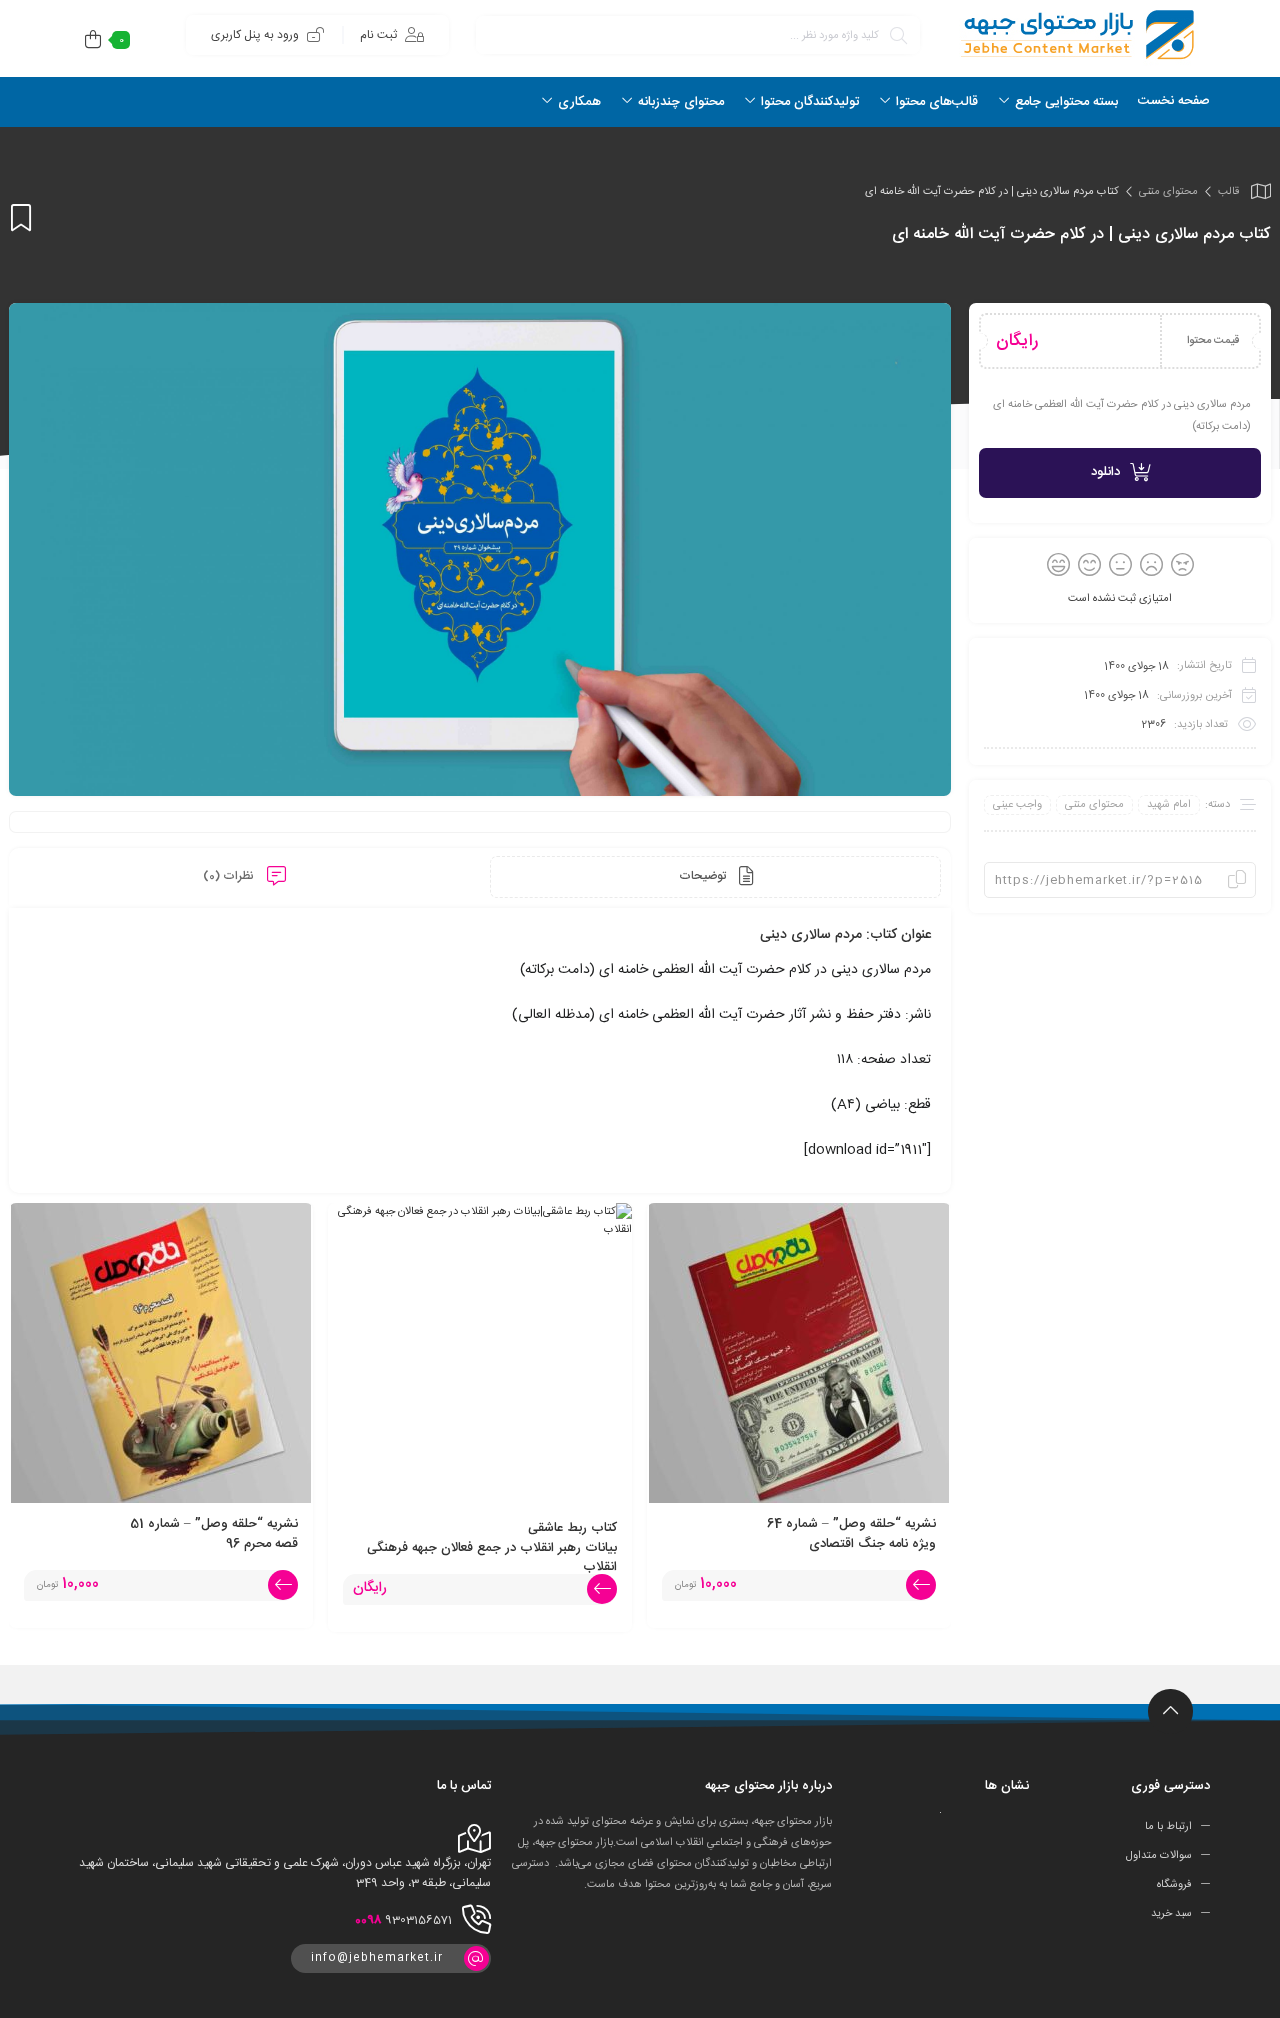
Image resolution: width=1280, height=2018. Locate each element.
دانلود (1105, 472)
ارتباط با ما (1168, 1827)
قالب (1228, 192)
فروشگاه (1174, 1885)
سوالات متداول (1159, 1856)
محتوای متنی (1168, 192)
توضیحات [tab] (704, 876)
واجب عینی (1017, 805)
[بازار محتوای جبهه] (1075, 34)
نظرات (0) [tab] (230, 876)
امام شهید (1169, 805)
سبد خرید (1171, 1913)
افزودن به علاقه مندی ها (21, 217)
